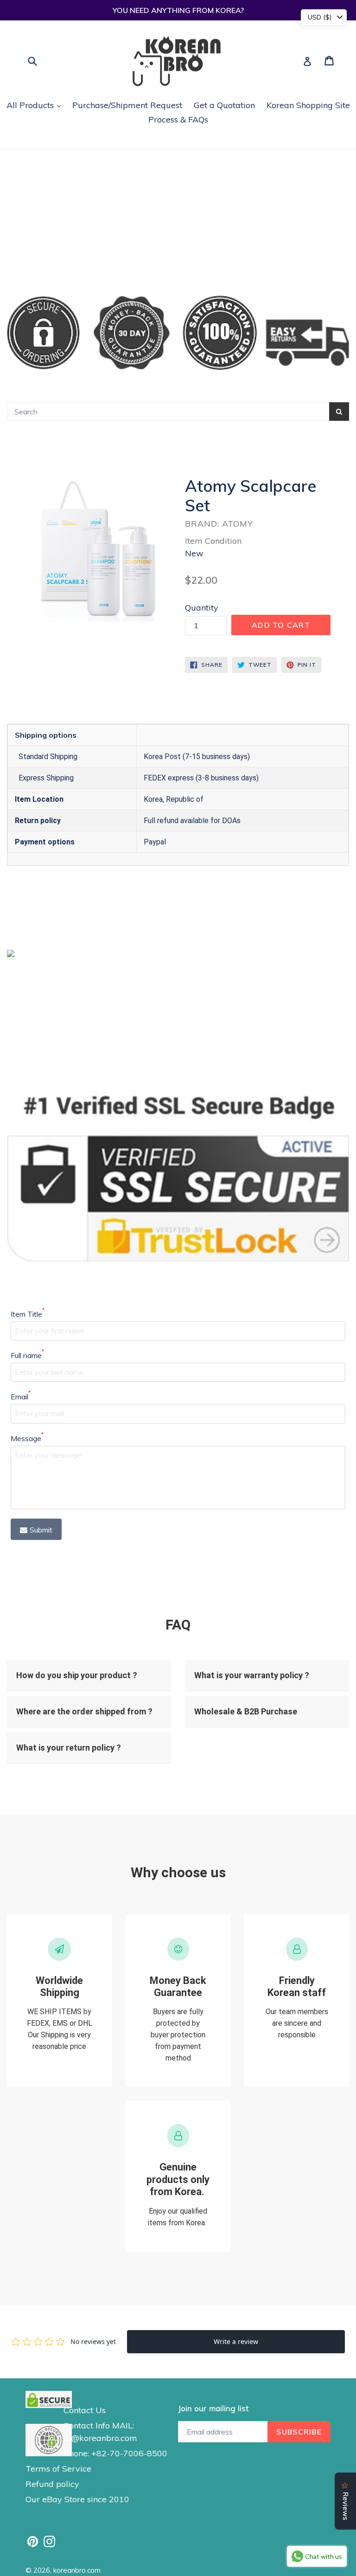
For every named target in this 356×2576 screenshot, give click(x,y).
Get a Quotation (224, 105)
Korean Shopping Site (308, 105)
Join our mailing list (213, 2409)
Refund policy (52, 2484)
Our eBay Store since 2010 (77, 2499)
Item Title (28, 1314)
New (194, 553)
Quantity (202, 608)
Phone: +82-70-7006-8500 (115, 2453)
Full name (27, 1355)
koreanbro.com (77, 2570)
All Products (36, 105)
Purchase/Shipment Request (127, 105)
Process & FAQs (178, 119)
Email (21, 1396)
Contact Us (85, 2410)
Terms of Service (58, 2469)
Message (27, 1438)
